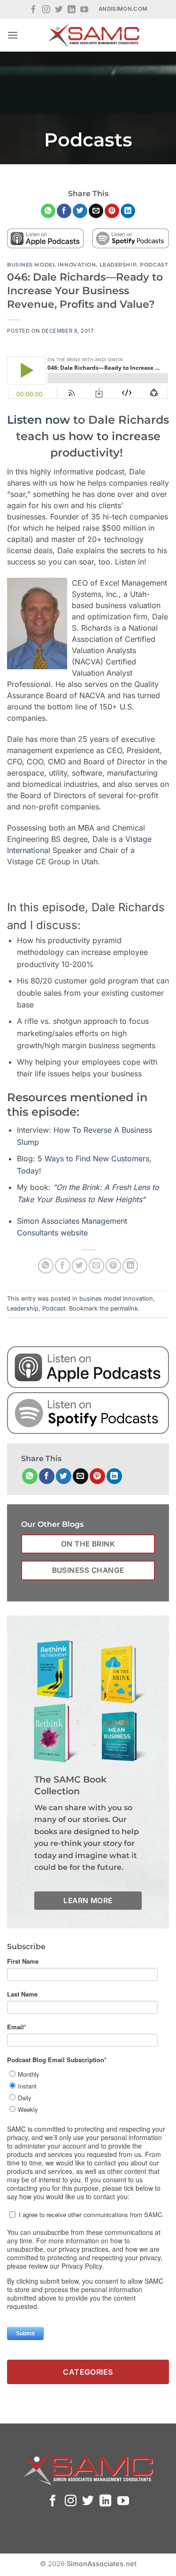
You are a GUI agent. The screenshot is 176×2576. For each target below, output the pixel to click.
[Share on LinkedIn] (128, 211)
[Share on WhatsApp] (48, 211)
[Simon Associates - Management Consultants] (94, 35)
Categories (88, 2372)
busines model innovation (51, 265)
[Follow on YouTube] (84, 10)
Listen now (38, 420)
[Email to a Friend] (96, 211)
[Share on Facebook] (64, 211)
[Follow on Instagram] (46, 10)
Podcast (154, 265)
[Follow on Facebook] (34, 10)
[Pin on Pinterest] (112, 211)
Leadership (118, 265)
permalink (124, 1308)
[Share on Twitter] (80, 211)
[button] (13, 35)
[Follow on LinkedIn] (72, 10)
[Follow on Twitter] (59, 10)
